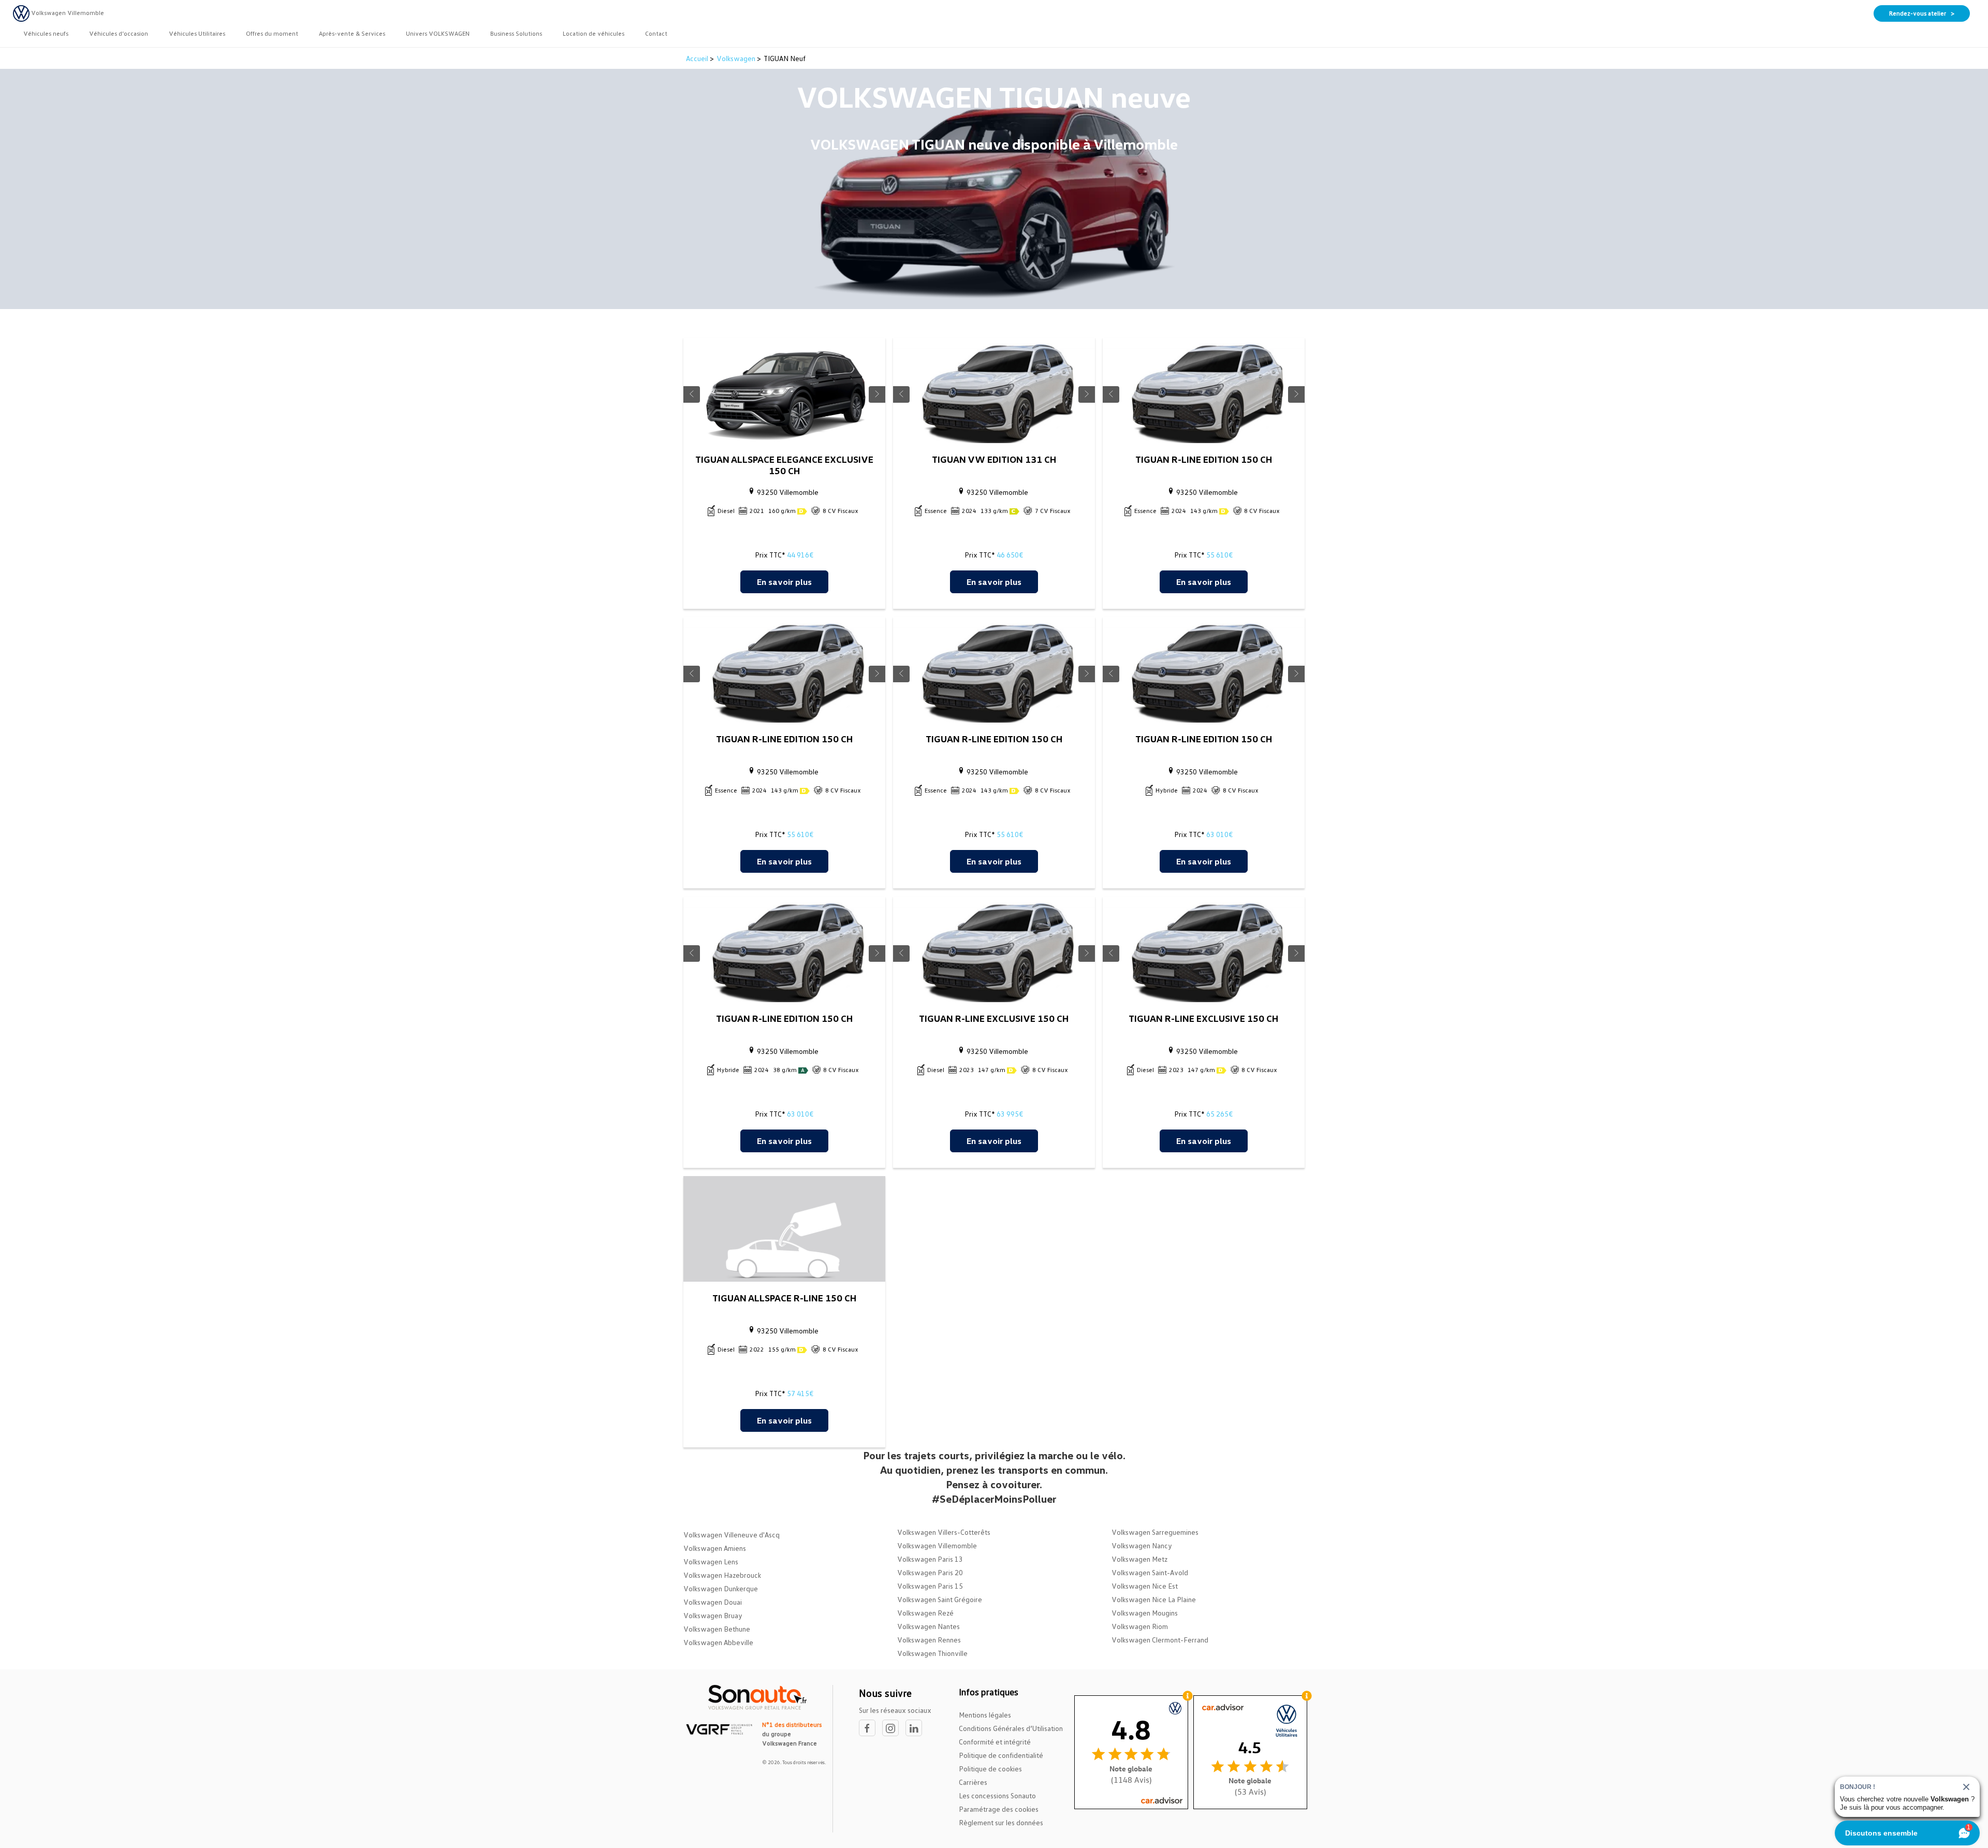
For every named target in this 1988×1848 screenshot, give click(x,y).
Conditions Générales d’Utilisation (1011, 1728)
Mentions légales (985, 1715)
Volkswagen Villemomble (937, 1545)
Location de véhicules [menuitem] (594, 33)
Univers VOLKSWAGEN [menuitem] (438, 33)
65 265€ (1219, 1114)
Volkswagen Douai (713, 1602)
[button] (692, 394)
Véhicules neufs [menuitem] (46, 33)
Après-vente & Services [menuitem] (352, 33)
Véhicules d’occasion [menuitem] (119, 33)
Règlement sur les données (1001, 1822)
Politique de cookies (990, 1769)
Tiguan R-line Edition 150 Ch (1204, 459)
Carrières (973, 1782)
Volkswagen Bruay (713, 1615)
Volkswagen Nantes (929, 1626)
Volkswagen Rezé (925, 1613)
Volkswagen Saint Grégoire (940, 1599)
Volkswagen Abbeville (718, 1642)
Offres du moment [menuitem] (272, 33)
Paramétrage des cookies (999, 1809)
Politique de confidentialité (1001, 1755)
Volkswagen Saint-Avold (1150, 1572)
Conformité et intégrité (995, 1742)
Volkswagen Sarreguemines (1155, 1532)
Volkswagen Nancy (1142, 1545)
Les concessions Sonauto (997, 1795)
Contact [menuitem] (656, 33)
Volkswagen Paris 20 (930, 1572)
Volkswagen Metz (1139, 1559)
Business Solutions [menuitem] (516, 33)
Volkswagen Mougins (1145, 1613)
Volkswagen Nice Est (1145, 1586)
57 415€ (800, 1393)
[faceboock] (871, 1728)
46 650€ (1010, 555)
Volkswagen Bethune (717, 1629)
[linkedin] (916, 1728)
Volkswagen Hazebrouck (722, 1575)
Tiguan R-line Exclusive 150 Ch (994, 1018)
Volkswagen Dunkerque (721, 1588)
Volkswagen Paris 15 (930, 1586)
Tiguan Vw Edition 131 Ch (994, 459)
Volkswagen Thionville (932, 1653)
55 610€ (1219, 555)
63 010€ (1219, 834)
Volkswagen (736, 58)
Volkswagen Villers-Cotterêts (944, 1532)
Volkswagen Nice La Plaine (1154, 1599)
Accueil (698, 58)
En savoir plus (784, 582)
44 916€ (800, 555)
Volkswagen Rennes (929, 1640)
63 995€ (1010, 1114)
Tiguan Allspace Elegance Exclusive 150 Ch (784, 465)
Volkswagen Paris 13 (930, 1559)
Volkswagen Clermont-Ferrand (1160, 1640)
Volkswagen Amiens (715, 1548)
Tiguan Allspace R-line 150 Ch (784, 1298)
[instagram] (894, 1728)
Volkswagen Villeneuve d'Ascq (732, 1535)
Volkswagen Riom (1140, 1626)
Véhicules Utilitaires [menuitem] (197, 33)
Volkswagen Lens (711, 1561)
